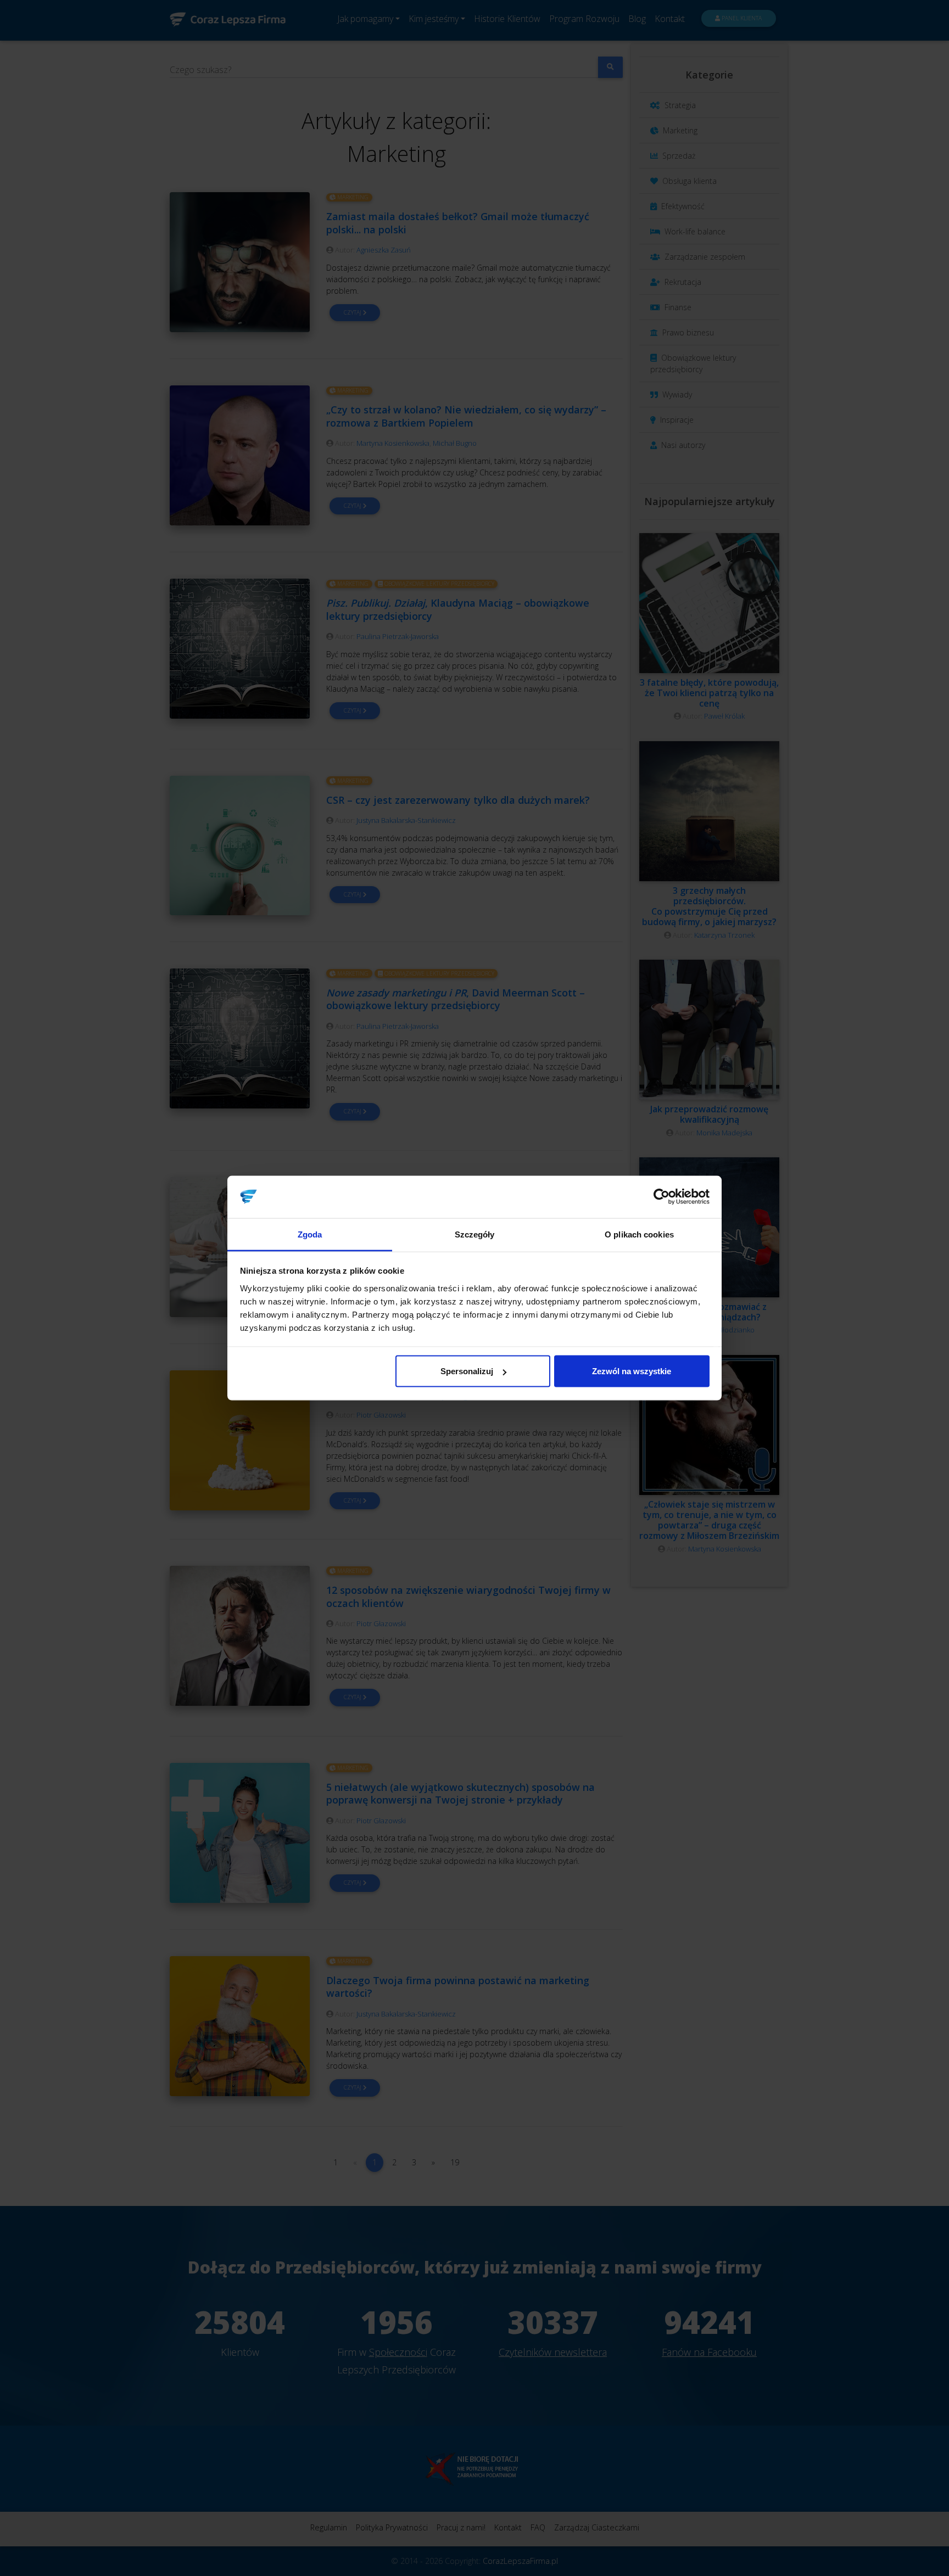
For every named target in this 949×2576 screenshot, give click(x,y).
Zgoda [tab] (310, 1234)
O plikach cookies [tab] (639, 1234)
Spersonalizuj (467, 1371)
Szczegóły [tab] (475, 1234)
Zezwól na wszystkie (632, 1371)
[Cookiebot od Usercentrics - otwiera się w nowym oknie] (661, 1197)
